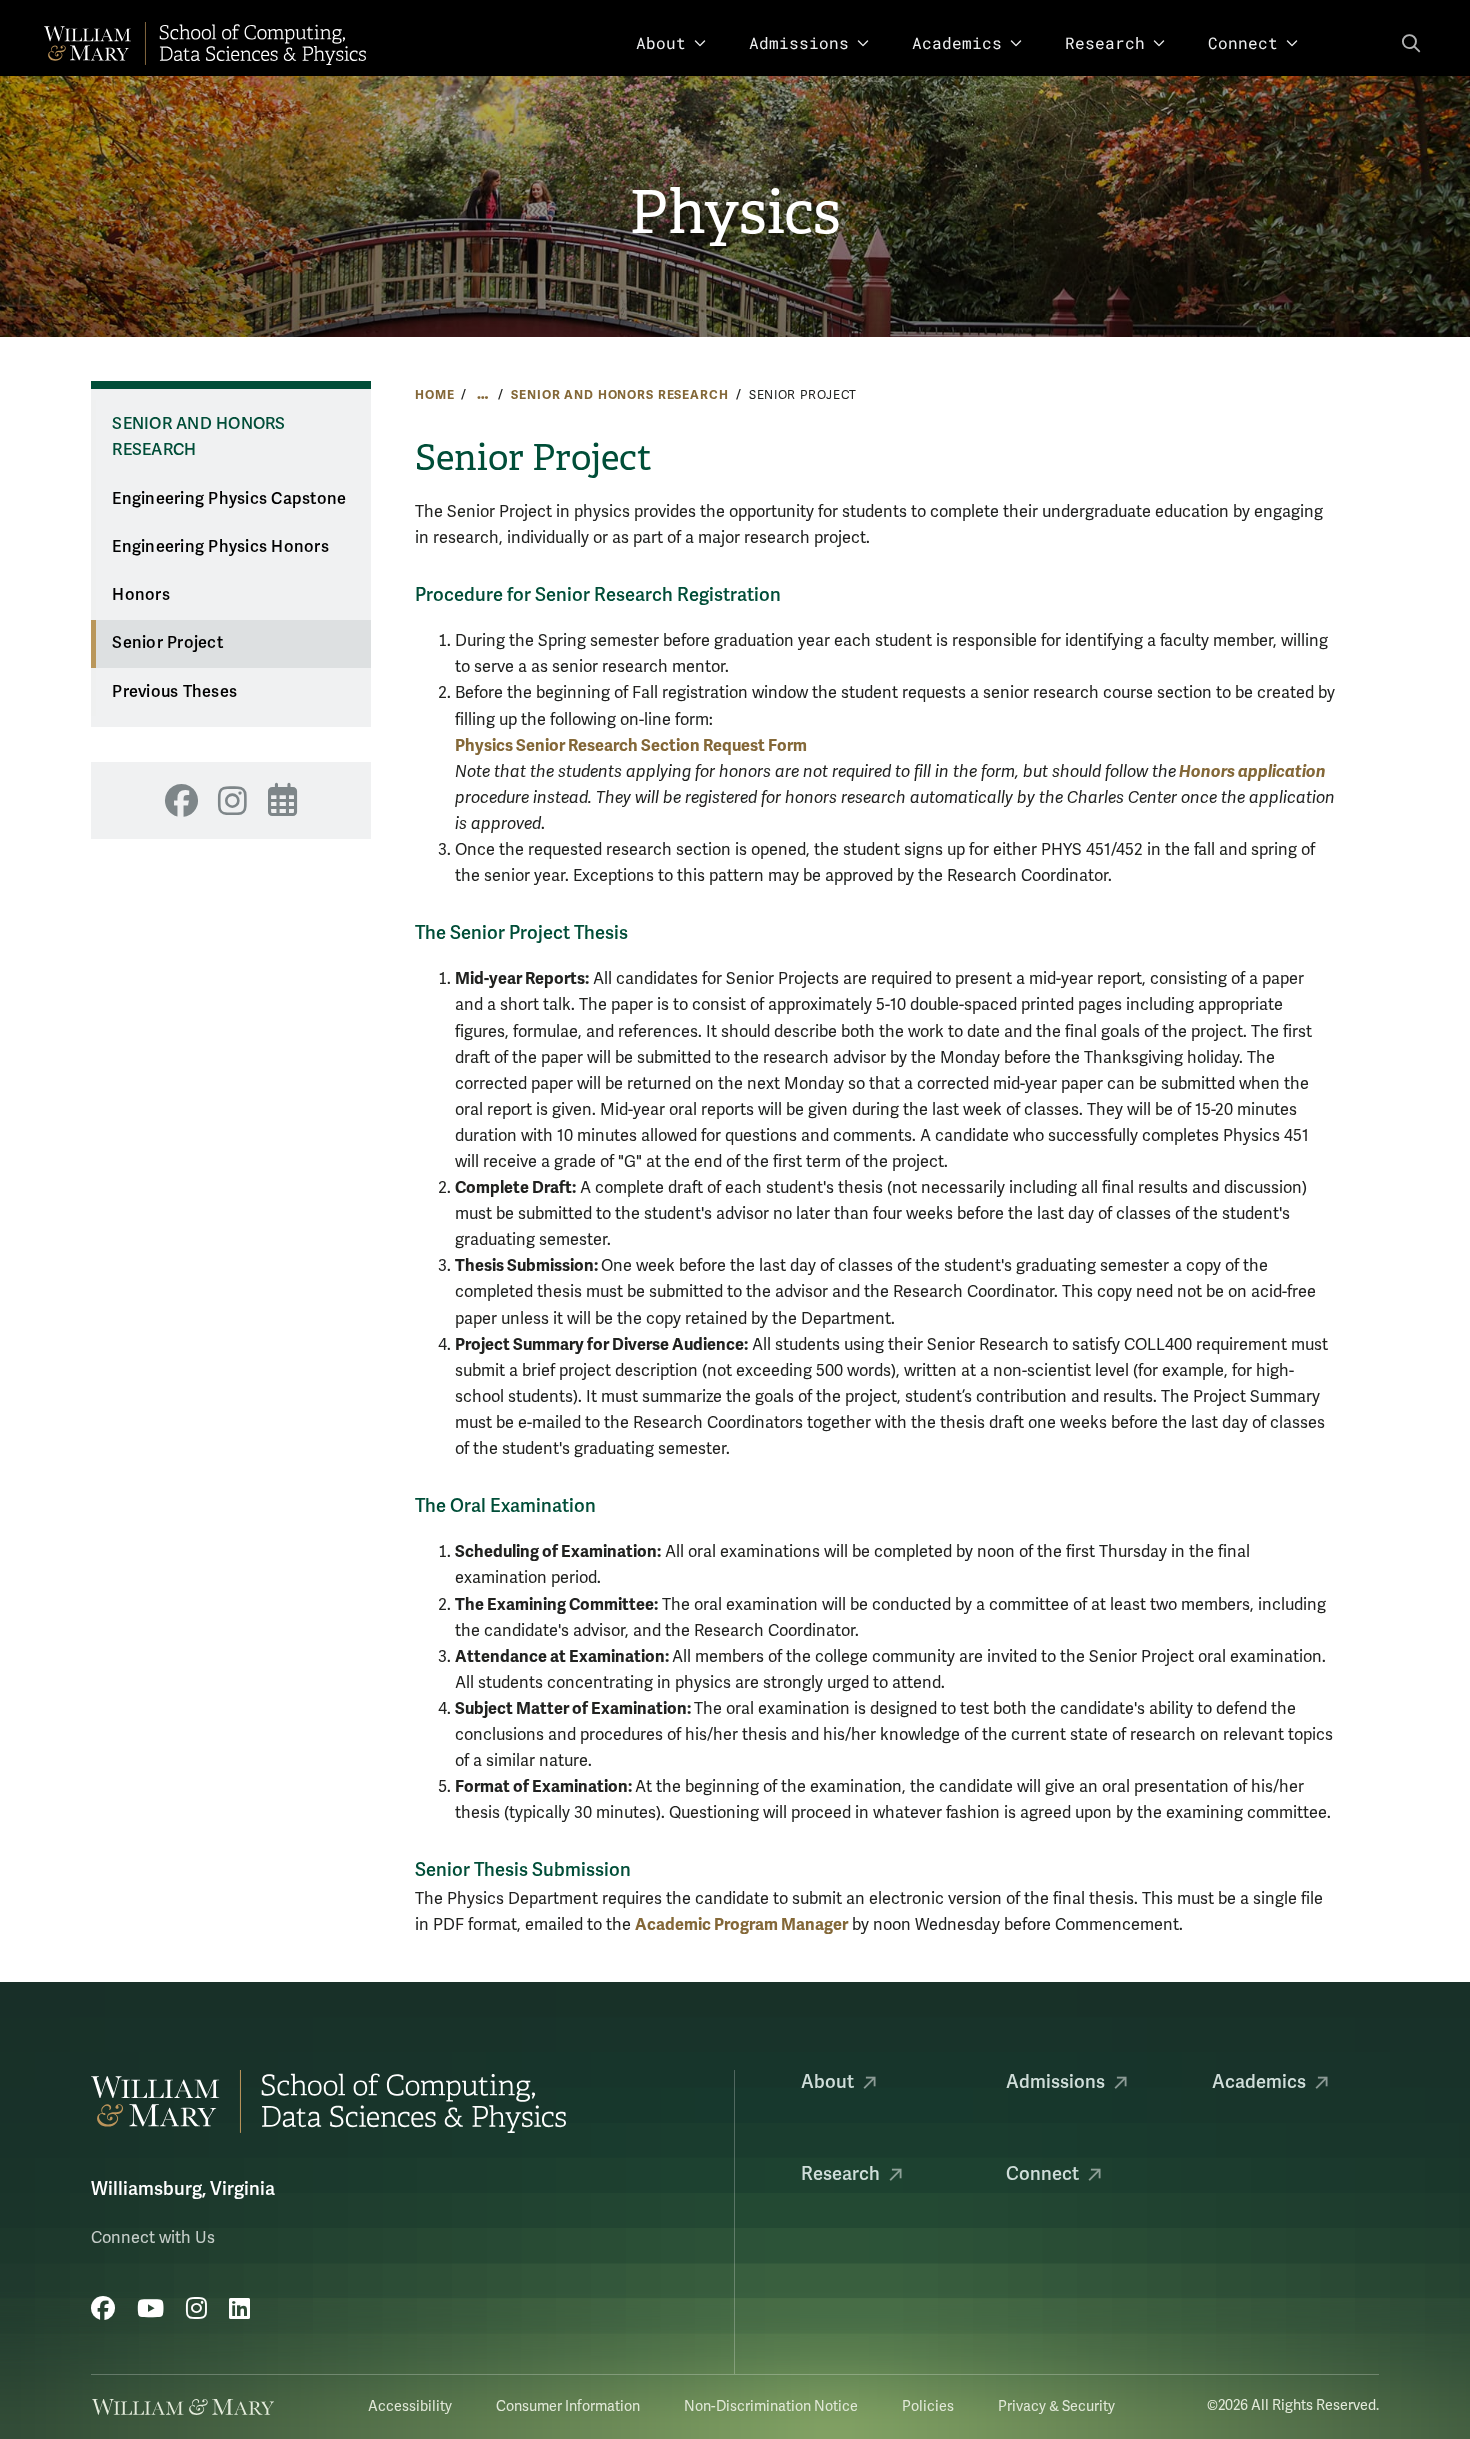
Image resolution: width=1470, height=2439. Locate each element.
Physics (735, 213)
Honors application (1251, 771)
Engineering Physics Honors (220, 547)
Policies (928, 2406)
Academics (957, 42)
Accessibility (410, 2406)
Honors (141, 595)
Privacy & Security (1056, 2406)
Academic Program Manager (741, 1924)
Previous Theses (174, 692)
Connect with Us (153, 2238)
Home (434, 395)
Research (1105, 42)
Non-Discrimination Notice (771, 2406)
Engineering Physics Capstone (229, 499)
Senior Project (167, 643)
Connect (1243, 42)
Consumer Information (568, 2406)
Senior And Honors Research (619, 395)
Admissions (799, 42)
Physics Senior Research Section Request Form (631, 745)
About (661, 42)
